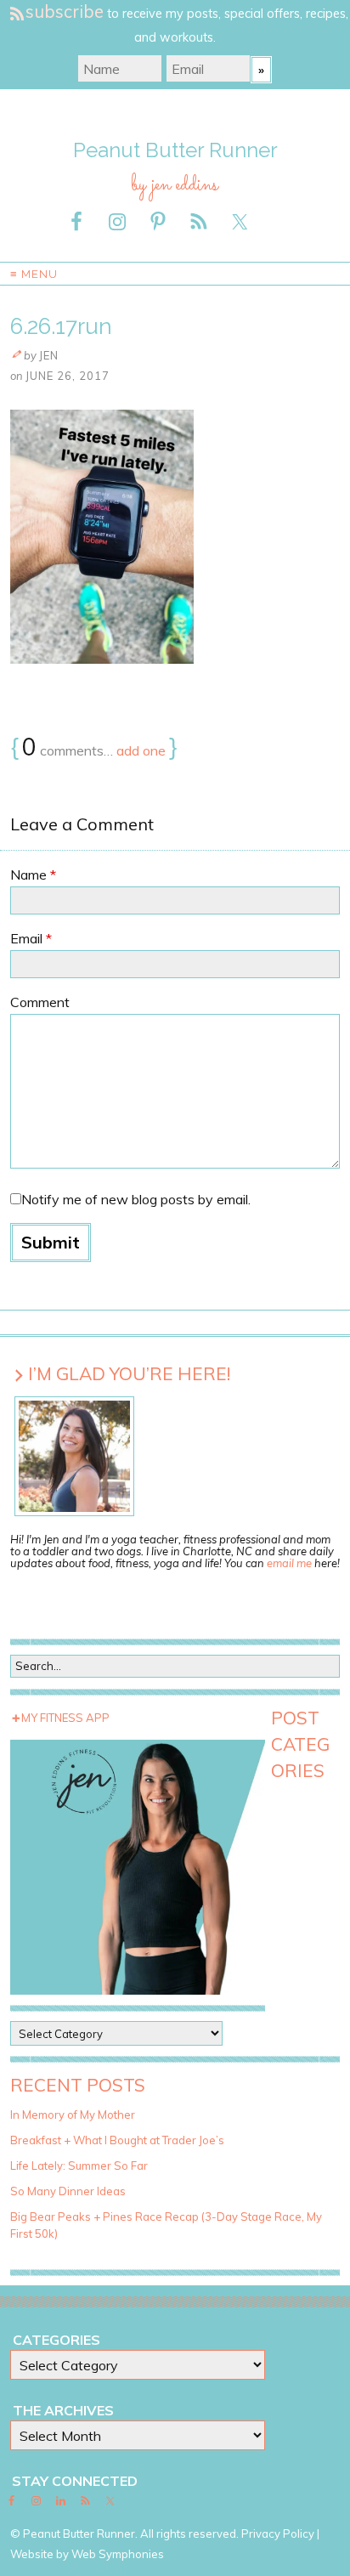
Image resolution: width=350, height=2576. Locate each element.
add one (141, 750)
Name (33, 875)
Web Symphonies (118, 2554)
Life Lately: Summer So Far (79, 2166)
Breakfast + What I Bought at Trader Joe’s (117, 2140)
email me (289, 1563)
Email (31, 938)
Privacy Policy (278, 2534)
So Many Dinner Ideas (68, 2191)
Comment (40, 1002)
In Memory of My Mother (73, 2115)
